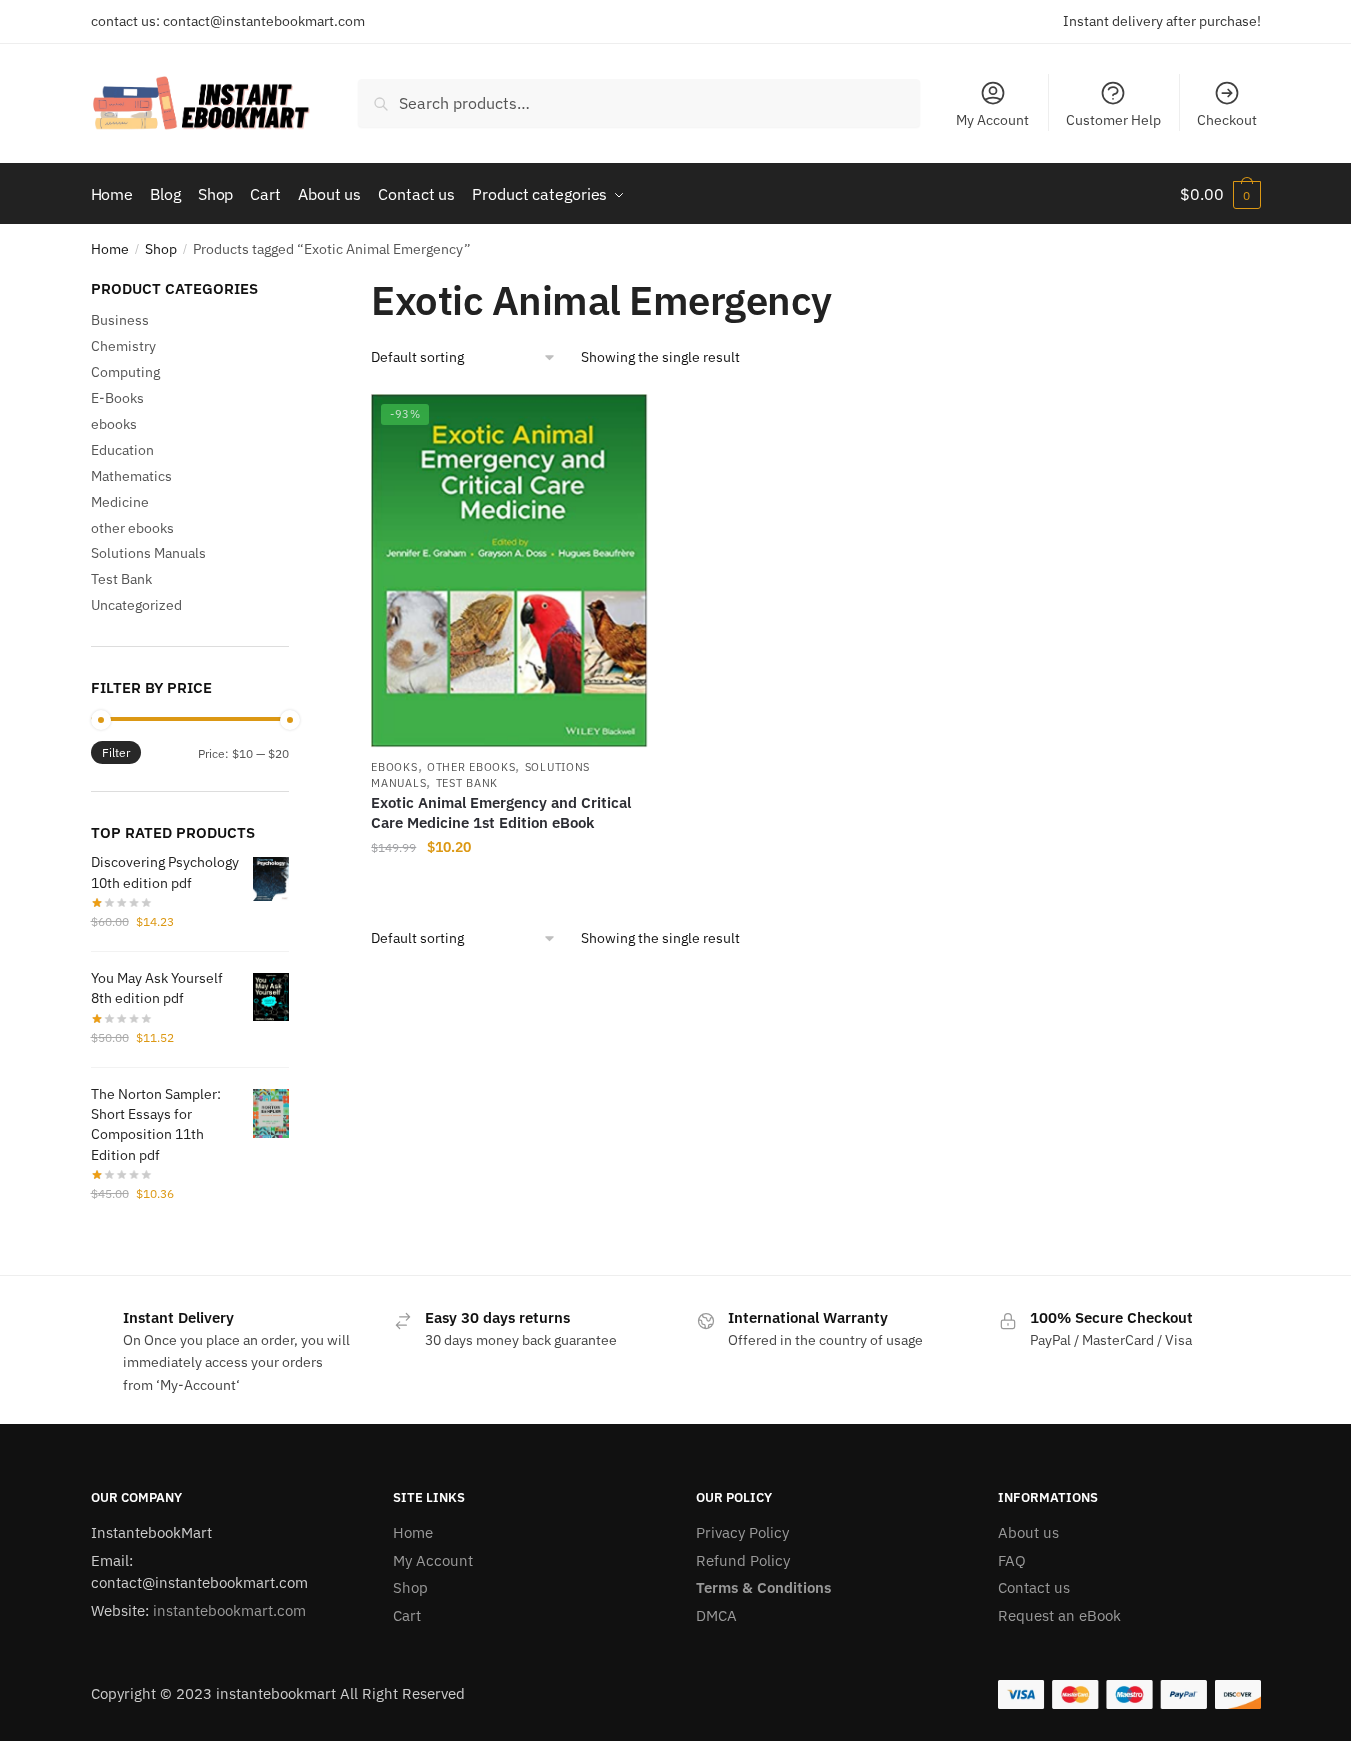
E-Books (117, 398)
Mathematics (131, 476)
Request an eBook (1059, 1615)
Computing (125, 372)
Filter (116, 752)
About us (1028, 1532)
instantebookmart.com (229, 1610)
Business (120, 320)
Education (122, 450)
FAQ (1012, 1560)
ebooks (394, 767)
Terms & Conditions (763, 1587)
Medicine (120, 502)
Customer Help (1113, 120)
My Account (992, 120)
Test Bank (467, 783)
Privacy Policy (742, 1532)
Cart (407, 1615)
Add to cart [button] (509, 888)
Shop (161, 249)
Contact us (1034, 1587)
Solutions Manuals (148, 553)
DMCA (716, 1615)
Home (110, 249)
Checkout (1227, 120)
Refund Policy (743, 1560)
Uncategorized (136, 605)
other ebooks (471, 767)
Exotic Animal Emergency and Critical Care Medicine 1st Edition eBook (501, 812)
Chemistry (123, 346)
